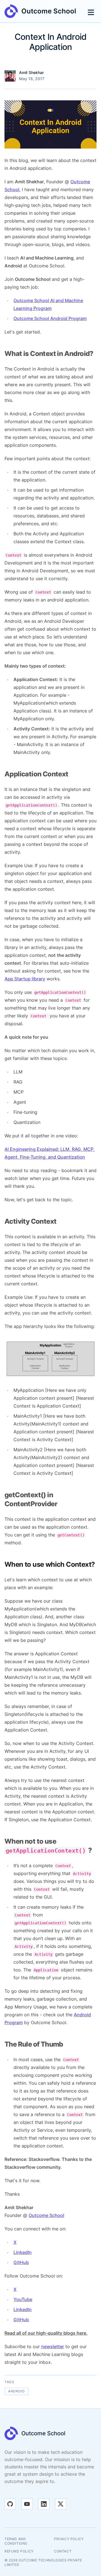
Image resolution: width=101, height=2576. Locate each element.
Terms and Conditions (16, 2541)
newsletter (53, 2346)
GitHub (21, 2262)
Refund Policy (19, 2551)
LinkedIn (23, 2252)
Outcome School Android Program (50, 318)
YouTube (23, 2299)
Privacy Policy (69, 2539)
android (16, 2391)
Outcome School (46, 2215)
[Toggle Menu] (91, 11)
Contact (63, 2551)
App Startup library (25, 979)
